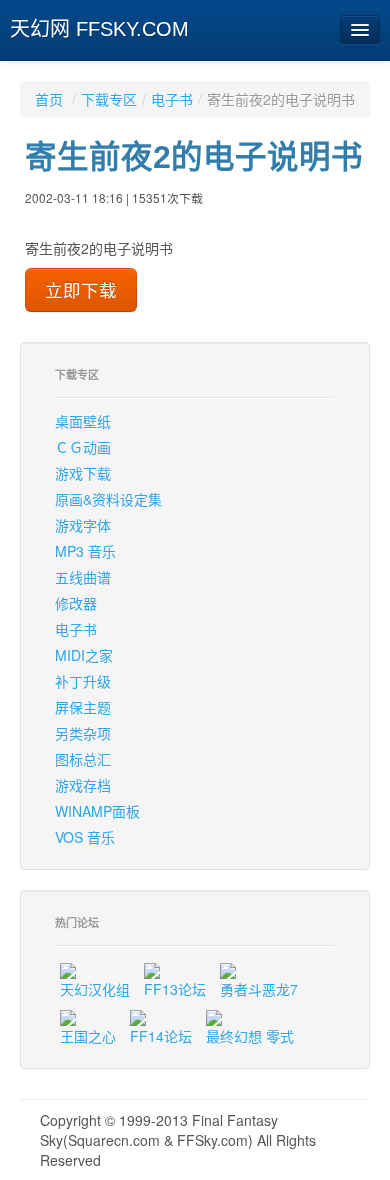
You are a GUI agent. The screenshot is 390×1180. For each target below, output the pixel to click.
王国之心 (88, 1036)
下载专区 (109, 99)
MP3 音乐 (85, 551)
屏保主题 (83, 707)
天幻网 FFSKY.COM (99, 29)
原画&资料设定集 (108, 499)
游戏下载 (83, 473)
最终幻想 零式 (250, 1036)
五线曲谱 (83, 577)
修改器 (76, 603)
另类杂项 (83, 733)
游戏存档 (83, 785)
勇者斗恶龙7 (259, 989)
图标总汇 (83, 759)
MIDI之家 (84, 655)
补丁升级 (83, 681)
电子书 (172, 99)
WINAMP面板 (97, 811)
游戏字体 (83, 525)
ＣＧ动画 (83, 447)
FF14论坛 (161, 1036)
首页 (49, 99)
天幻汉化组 (95, 989)
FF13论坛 (175, 989)
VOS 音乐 (85, 837)
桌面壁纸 (83, 421)
